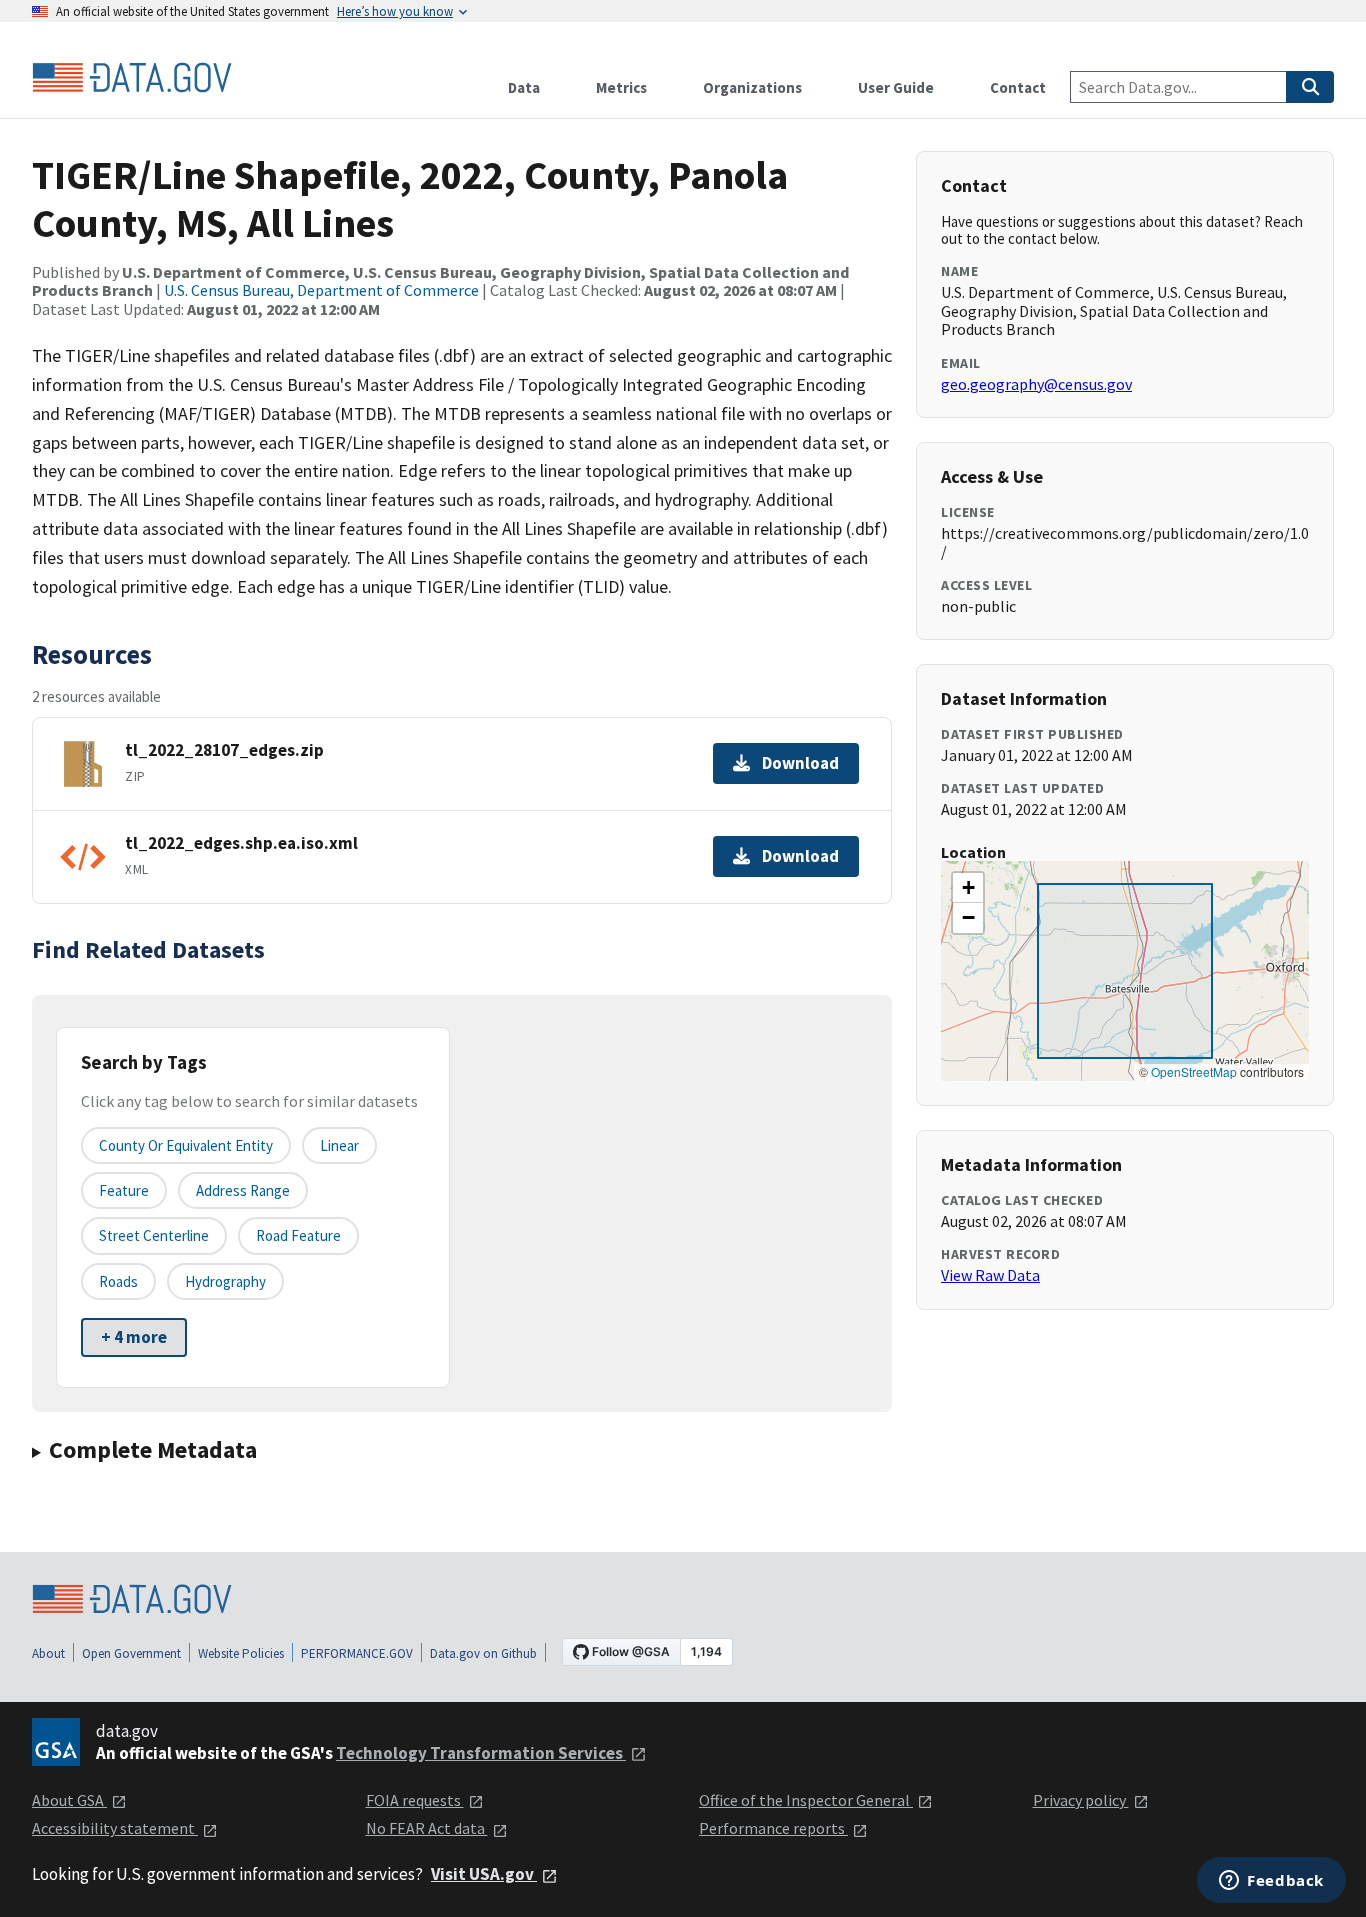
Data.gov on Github (483, 1653)
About (48, 1653)
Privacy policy (1081, 1800)
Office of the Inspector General (806, 1800)
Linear (339, 1145)
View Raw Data (990, 1275)
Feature (124, 1190)
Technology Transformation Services (481, 1753)
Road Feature (298, 1235)
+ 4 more (134, 1337)
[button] (968, 888)
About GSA (69, 1800)
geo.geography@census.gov (1036, 384)
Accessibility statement (115, 1828)
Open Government (131, 1653)
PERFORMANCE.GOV (357, 1653)
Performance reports (773, 1828)
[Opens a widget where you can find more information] (1271, 1882)
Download (800, 763)
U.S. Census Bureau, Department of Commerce (321, 290)
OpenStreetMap (1194, 1071)
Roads (118, 1281)
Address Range (243, 1190)
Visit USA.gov (484, 1874)
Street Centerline (154, 1235)
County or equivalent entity (186, 1145)
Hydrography (225, 1281)
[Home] (132, 78)
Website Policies (241, 1653)
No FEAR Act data (427, 1828)
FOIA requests (415, 1800)
